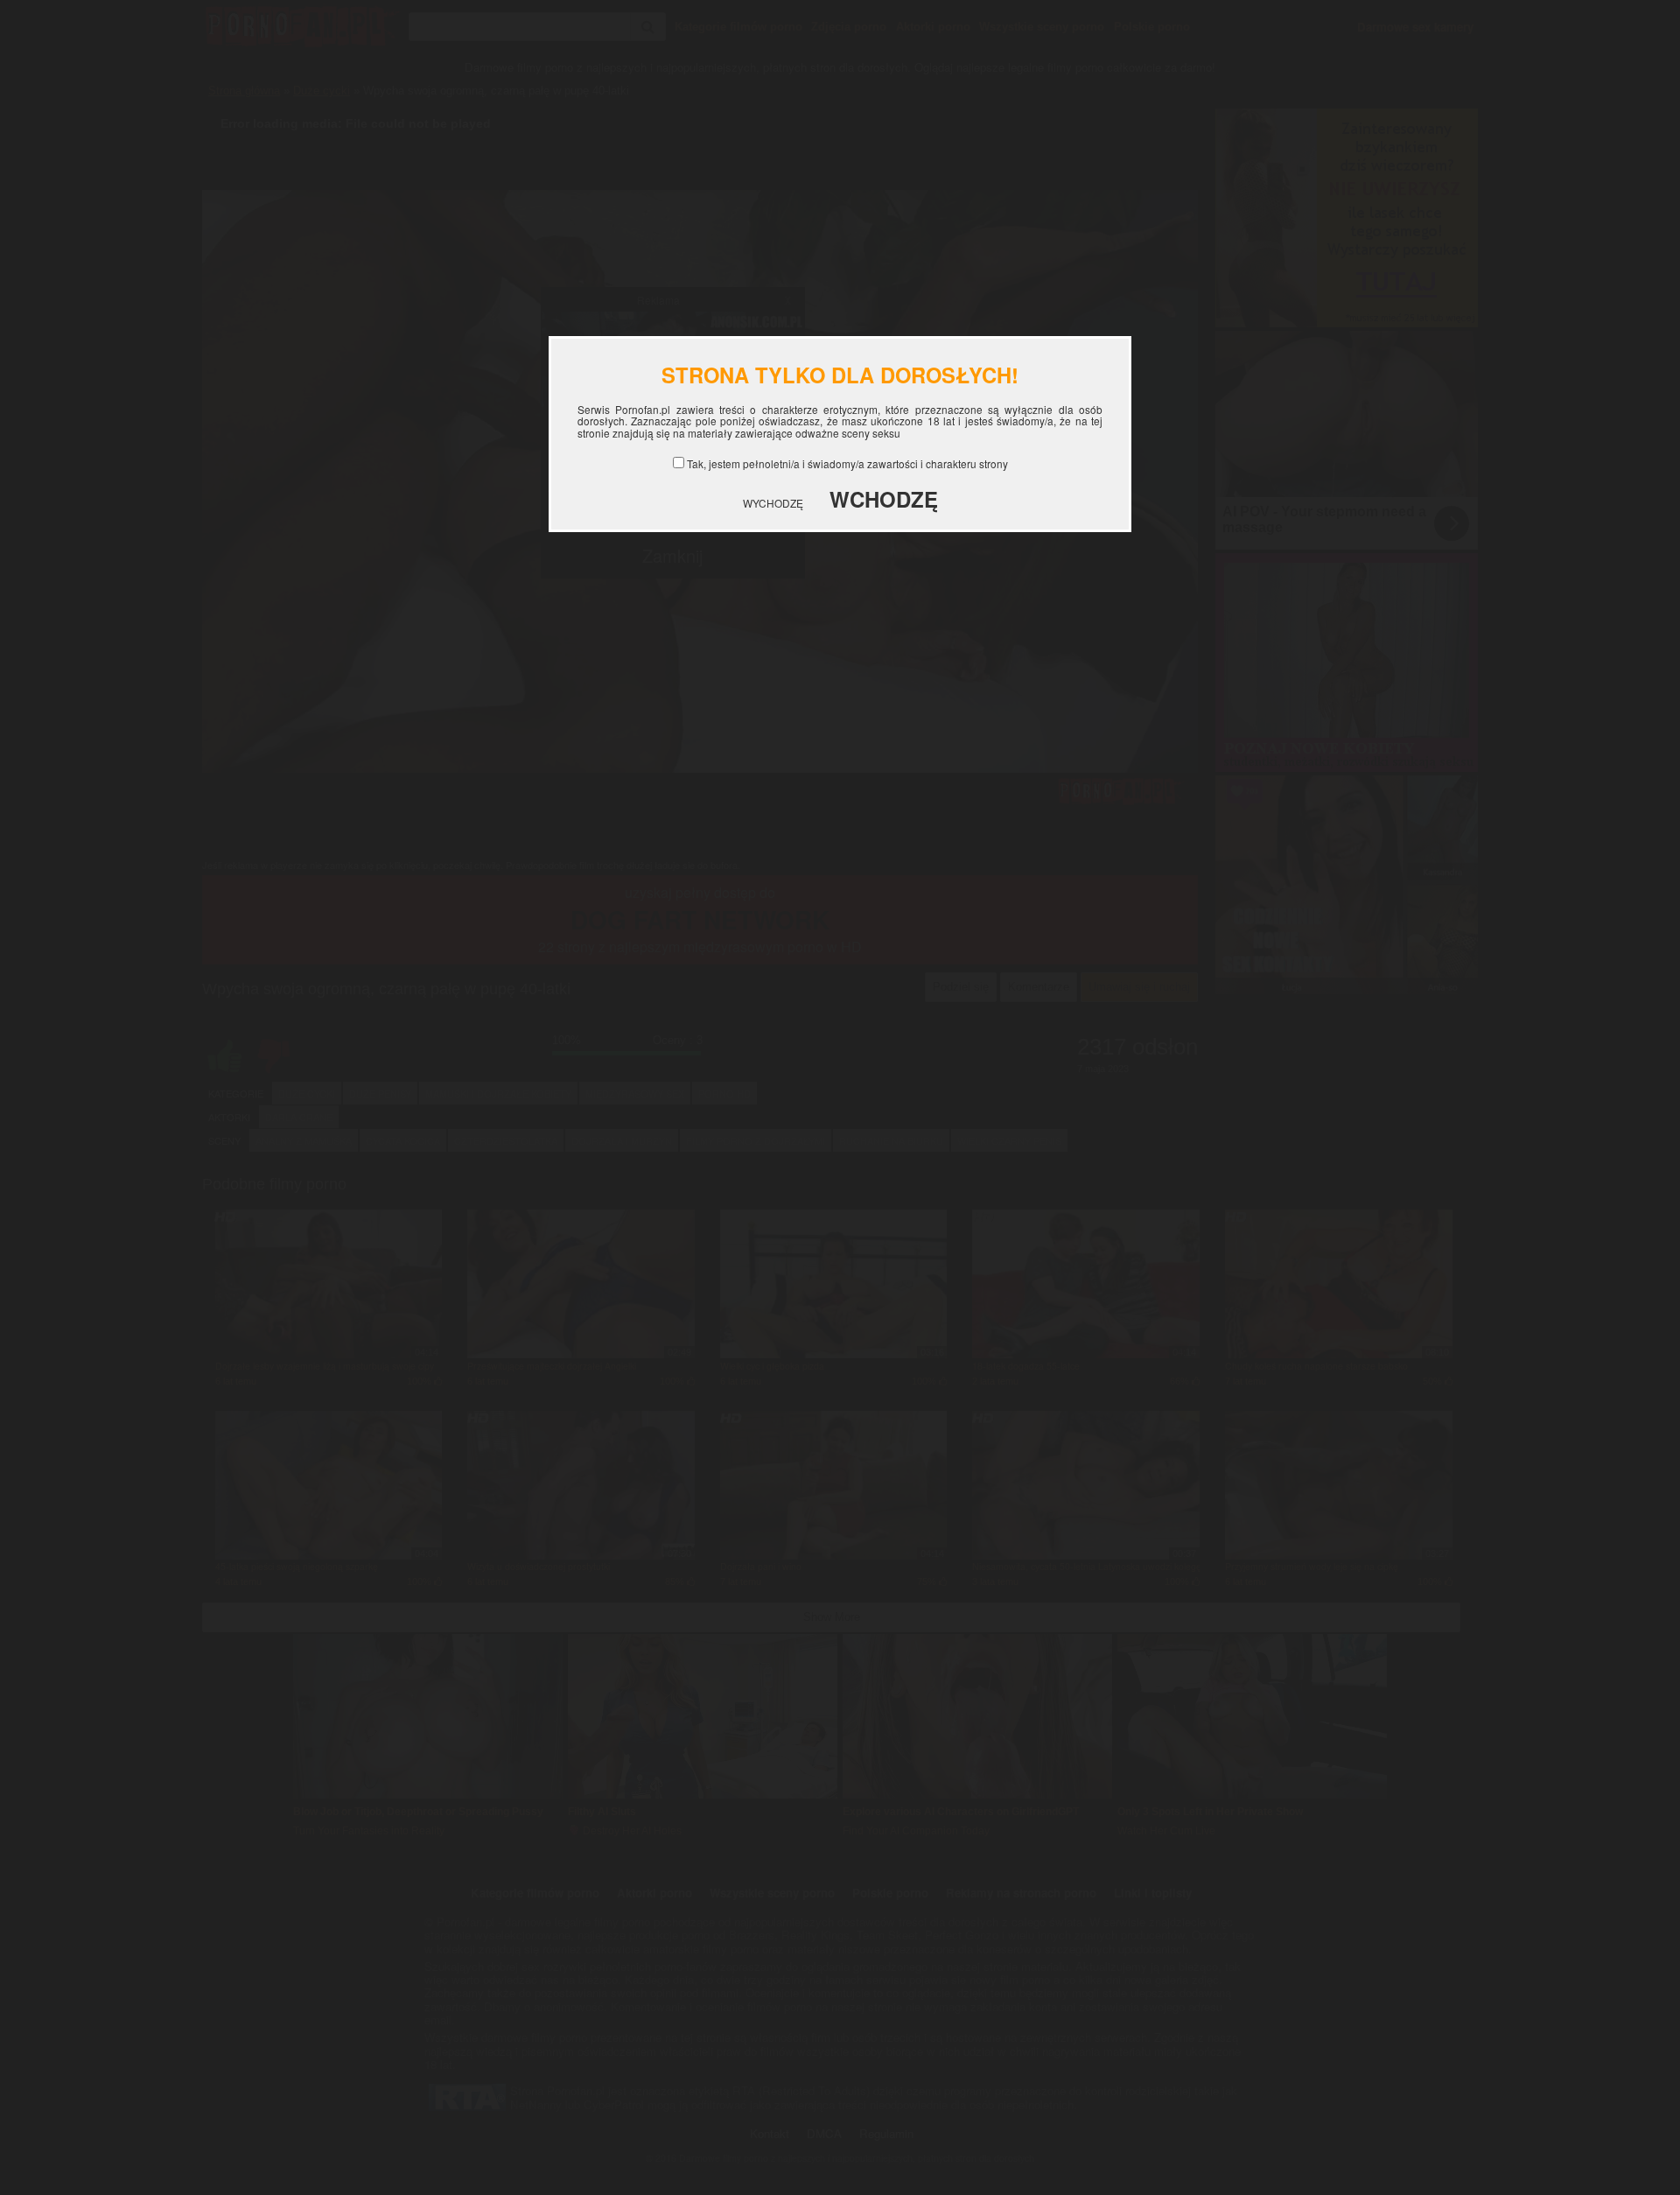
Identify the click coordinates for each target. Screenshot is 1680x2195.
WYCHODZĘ (773, 503)
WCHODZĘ (884, 499)
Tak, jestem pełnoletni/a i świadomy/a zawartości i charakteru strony (847, 463)
